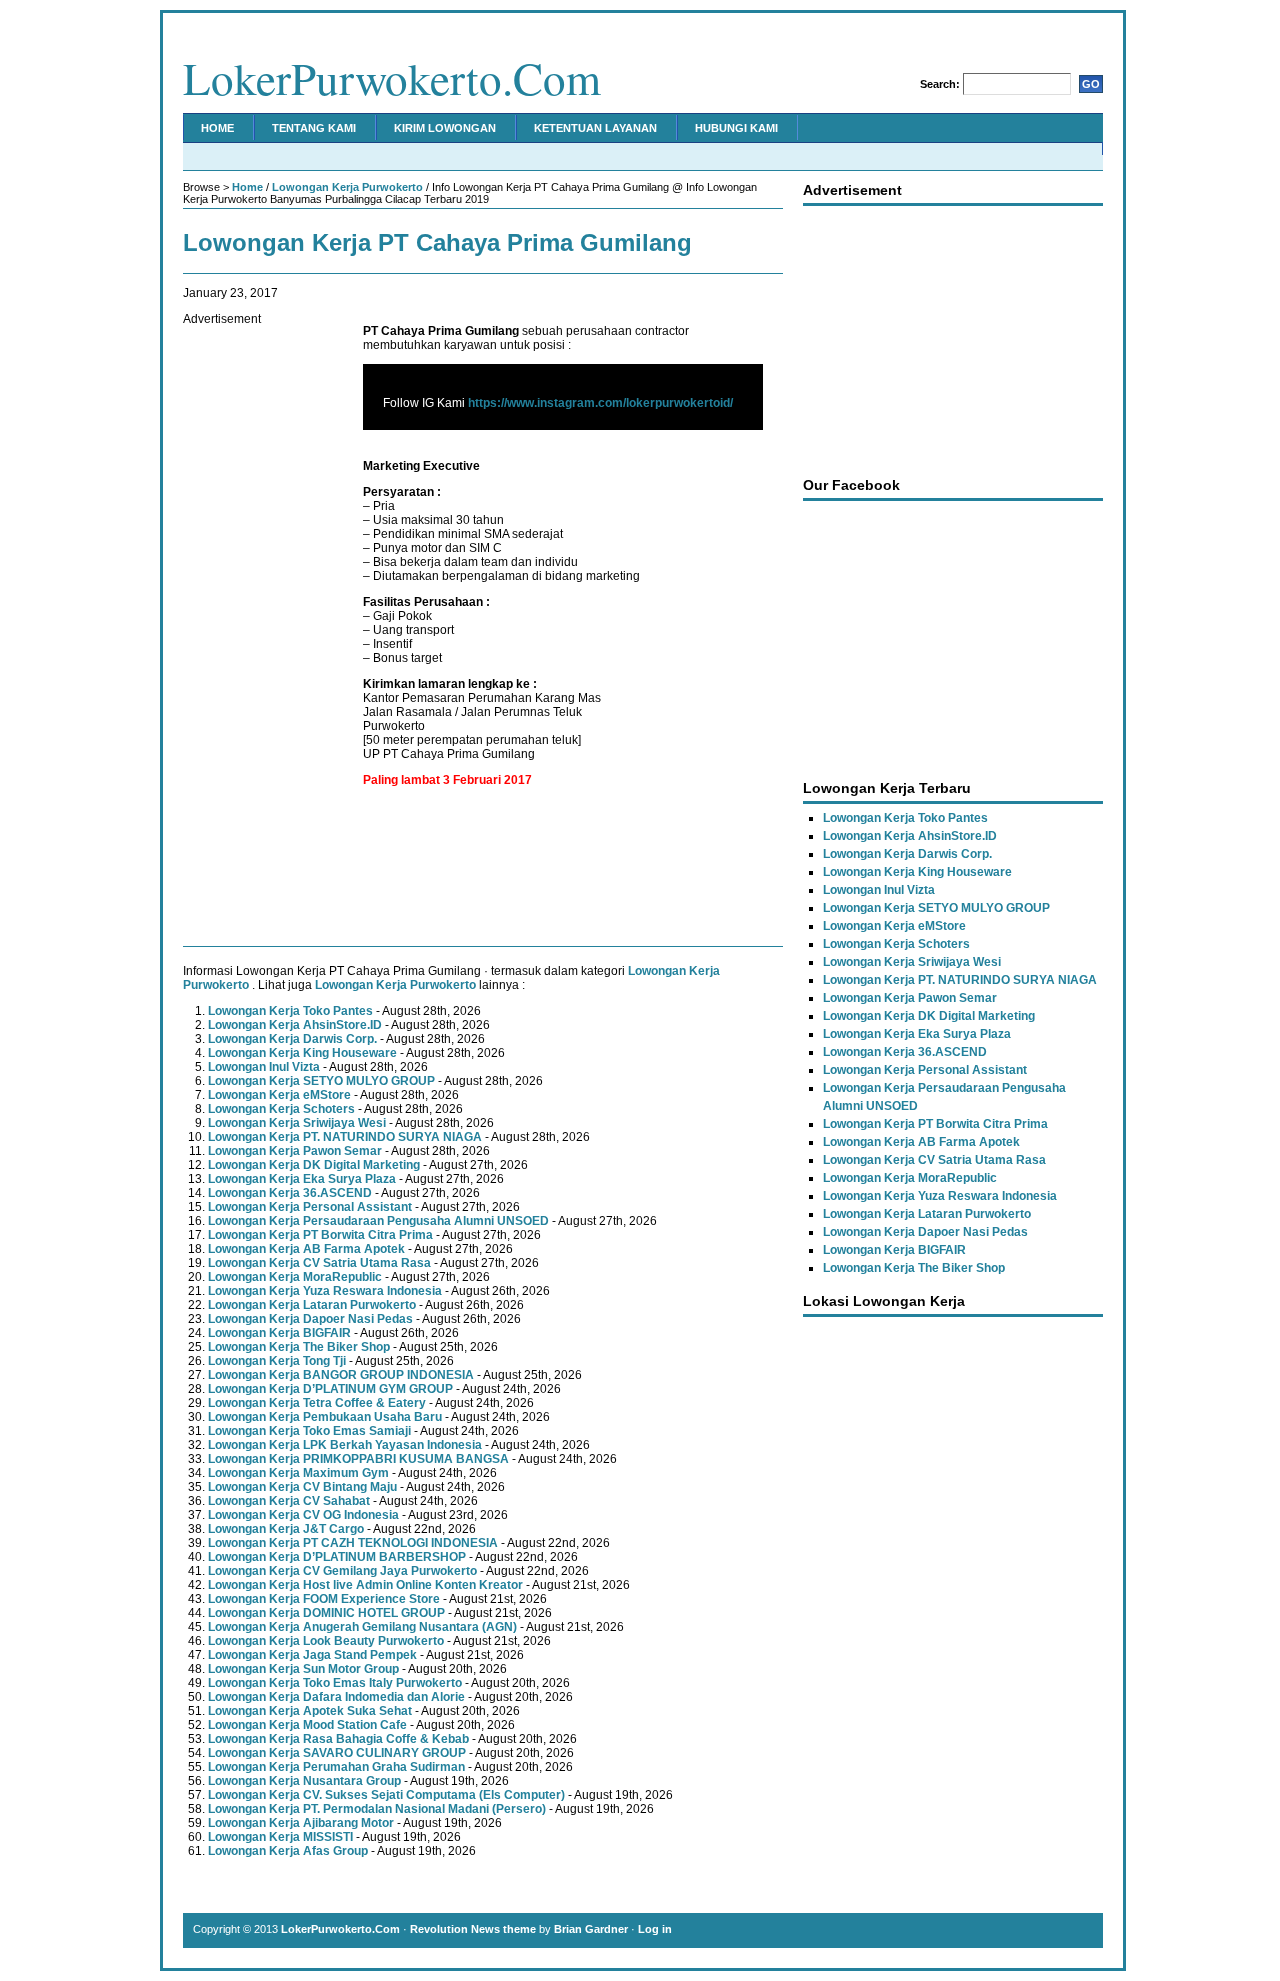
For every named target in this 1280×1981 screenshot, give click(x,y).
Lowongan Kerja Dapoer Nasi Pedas (310, 1319)
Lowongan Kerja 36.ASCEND (290, 1193)
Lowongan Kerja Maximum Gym (298, 1473)
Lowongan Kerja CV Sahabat (289, 1501)
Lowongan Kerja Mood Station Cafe (307, 1725)
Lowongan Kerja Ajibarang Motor (301, 1823)
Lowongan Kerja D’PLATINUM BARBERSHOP (337, 1557)
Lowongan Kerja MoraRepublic (295, 1277)
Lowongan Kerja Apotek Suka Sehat (310, 1711)
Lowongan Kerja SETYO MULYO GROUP (321, 1081)
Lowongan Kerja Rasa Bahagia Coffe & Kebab (338, 1739)
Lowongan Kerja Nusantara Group (304, 1781)
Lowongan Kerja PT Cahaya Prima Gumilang (437, 242)
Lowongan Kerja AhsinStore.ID (295, 1025)
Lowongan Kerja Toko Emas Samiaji (309, 1431)
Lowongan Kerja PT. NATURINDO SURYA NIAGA (345, 1137)
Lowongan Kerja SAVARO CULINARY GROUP (337, 1753)
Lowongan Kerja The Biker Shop (299, 1347)
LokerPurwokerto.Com (392, 78)
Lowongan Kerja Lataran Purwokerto (312, 1305)
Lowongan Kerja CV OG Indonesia (303, 1515)
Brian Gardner (591, 1929)
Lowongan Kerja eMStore (279, 1095)
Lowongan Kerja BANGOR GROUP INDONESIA (341, 1375)
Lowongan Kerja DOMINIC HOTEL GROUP (326, 1613)
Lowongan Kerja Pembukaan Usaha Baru (325, 1417)
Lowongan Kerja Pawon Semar (295, 1151)
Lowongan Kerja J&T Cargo (286, 1529)
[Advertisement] (263, 626)
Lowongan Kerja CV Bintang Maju (302, 1487)
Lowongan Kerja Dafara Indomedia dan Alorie (336, 1697)
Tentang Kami (314, 128)
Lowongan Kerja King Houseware (302, 1053)
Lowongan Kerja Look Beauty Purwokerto (326, 1641)
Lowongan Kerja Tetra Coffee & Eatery (317, 1403)
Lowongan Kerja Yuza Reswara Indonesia (325, 1291)
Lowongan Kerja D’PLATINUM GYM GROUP (330, 1389)
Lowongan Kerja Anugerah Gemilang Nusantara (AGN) (362, 1627)
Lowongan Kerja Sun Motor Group (303, 1669)
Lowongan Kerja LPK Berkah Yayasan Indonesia (345, 1445)
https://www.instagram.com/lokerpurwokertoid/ (600, 403)
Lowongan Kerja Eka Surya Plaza (302, 1179)
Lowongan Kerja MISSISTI (280, 1837)
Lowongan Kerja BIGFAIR (279, 1333)
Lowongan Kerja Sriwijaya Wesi (297, 1123)
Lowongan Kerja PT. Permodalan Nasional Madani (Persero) (377, 1809)
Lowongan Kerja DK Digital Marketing (314, 1165)
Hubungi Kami (736, 128)
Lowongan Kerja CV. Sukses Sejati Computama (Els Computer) (386, 1795)
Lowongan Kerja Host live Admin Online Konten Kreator (365, 1585)
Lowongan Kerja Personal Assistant (310, 1207)
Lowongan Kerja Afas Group (288, 1851)
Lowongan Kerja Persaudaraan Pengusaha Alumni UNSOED (378, 1221)
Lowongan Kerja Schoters (281, 1109)
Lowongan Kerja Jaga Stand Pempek (312, 1655)
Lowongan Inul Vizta (264, 1067)
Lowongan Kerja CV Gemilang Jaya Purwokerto (342, 1571)
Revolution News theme (473, 1929)
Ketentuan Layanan (595, 128)
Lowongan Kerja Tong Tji (277, 1361)
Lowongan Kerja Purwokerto (347, 187)
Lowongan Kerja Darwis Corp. (292, 1039)
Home (217, 128)
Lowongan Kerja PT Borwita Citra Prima (320, 1235)
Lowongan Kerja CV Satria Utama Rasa (319, 1263)
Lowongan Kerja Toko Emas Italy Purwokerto (335, 1683)
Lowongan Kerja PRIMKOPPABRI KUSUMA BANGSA (358, 1459)
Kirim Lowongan (445, 128)
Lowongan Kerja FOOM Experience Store (324, 1599)
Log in (655, 1929)
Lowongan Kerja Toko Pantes (290, 1011)
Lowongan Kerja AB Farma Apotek (306, 1249)
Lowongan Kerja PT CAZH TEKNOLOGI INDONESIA (353, 1543)
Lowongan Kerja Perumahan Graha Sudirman (336, 1767)
